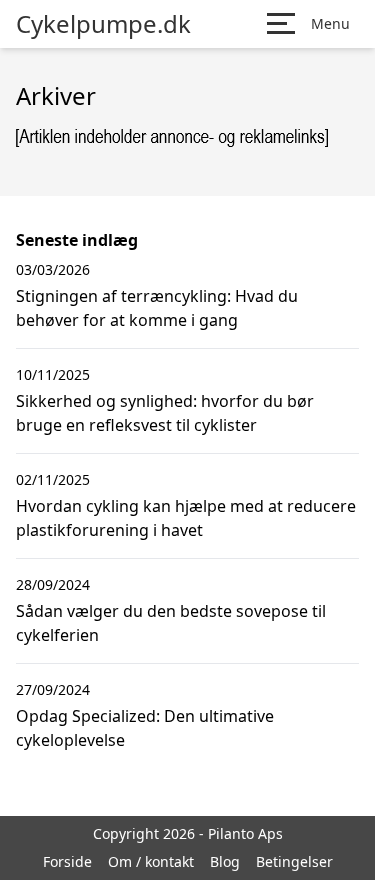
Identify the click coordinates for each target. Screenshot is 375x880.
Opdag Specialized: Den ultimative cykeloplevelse (145, 728)
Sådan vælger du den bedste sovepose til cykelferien (171, 623)
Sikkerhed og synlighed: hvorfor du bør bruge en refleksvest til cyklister (165, 413)
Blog (225, 861)
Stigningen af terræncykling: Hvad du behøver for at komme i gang (157, 308)
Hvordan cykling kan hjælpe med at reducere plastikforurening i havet (186, 518)
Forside (67, 861)
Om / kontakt (151, 861)
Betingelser (294, 861)
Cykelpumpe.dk (103, 24)
